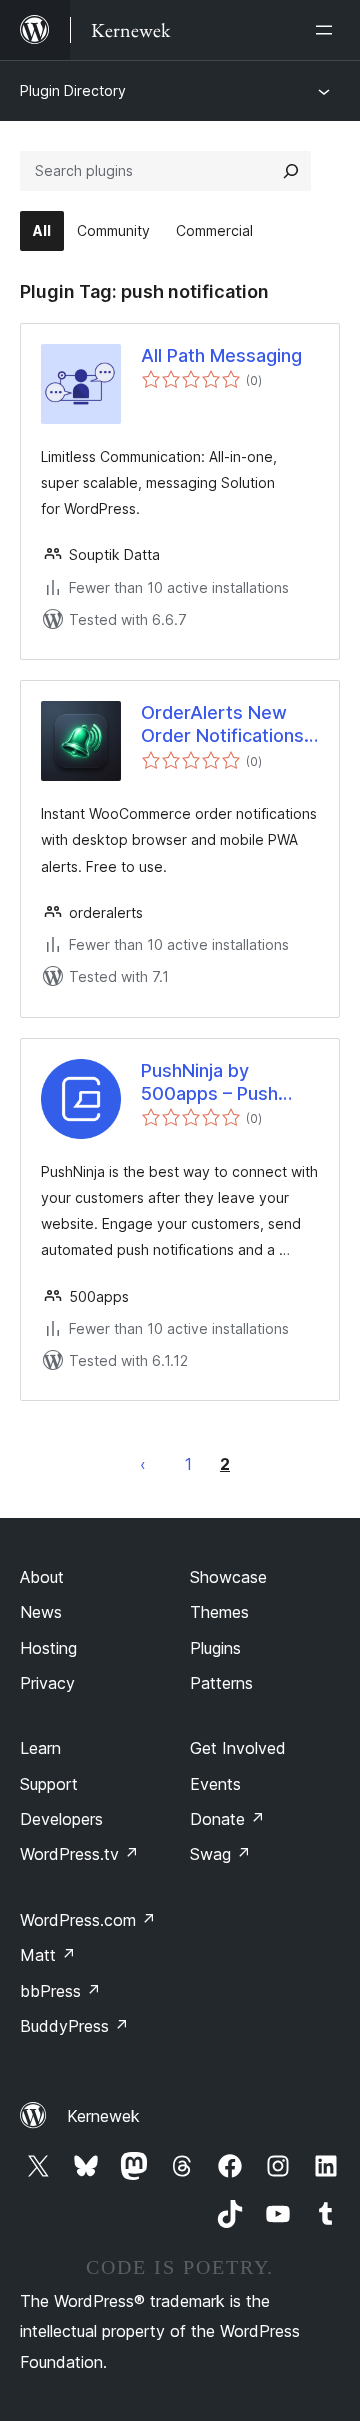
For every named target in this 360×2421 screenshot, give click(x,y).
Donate (227, 1819)
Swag (220, 1854)
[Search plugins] (291, 171)
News (41, 1612)
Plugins (215, 1648)
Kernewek (103, 2116)
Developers (61, 1819)
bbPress (60, 1991)
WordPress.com (88, 1920)
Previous (143, 1464)
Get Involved (238, 1748)
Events (215, 1784)
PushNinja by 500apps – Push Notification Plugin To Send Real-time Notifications (219, 1083)
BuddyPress (74, 2026)
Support (49, 1784)
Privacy (47, 1683)
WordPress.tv (79, 1854)
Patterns (221, 1683)
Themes (219, 1612)
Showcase (228, 1577)
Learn (40, 1748)
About (42, 1577)
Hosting (48, 1648)
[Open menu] (328, 30)
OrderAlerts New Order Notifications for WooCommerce (223, 725)
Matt (48, 1955)
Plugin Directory (73, 90)
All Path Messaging (221, 355)
